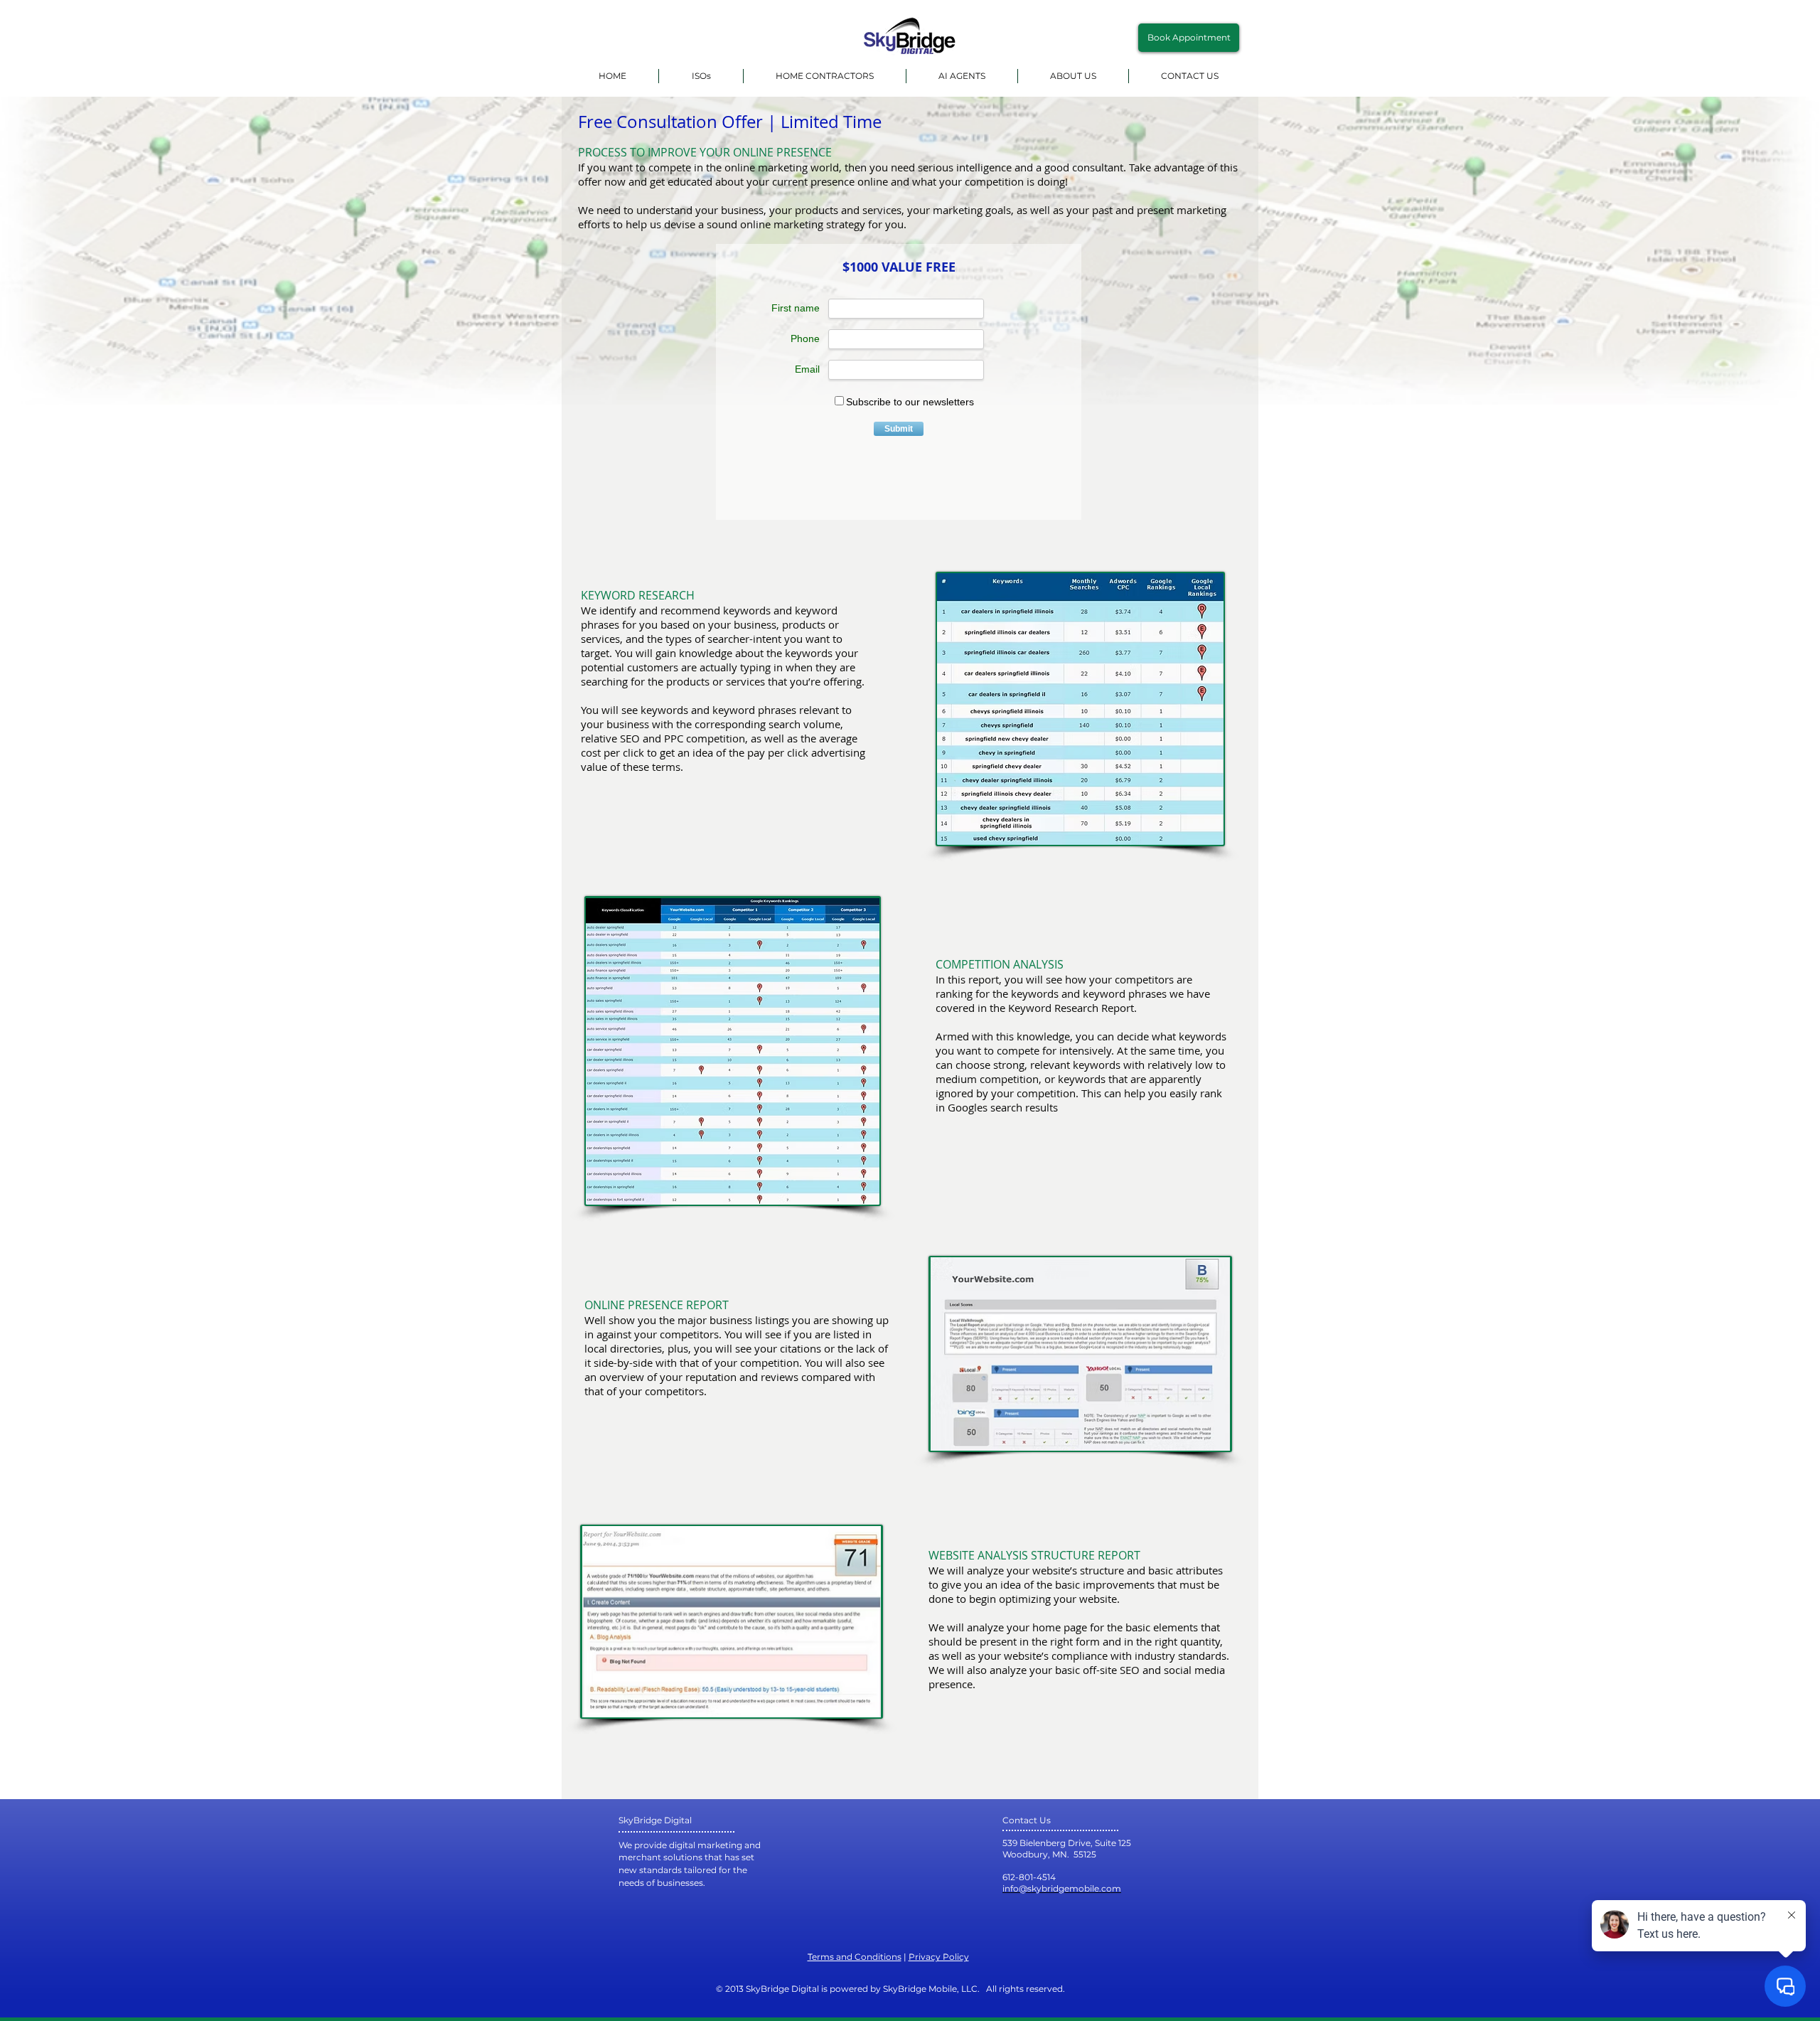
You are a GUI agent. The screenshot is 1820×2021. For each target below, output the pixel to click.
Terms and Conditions (855, 1957)
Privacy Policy (939, 1957)
